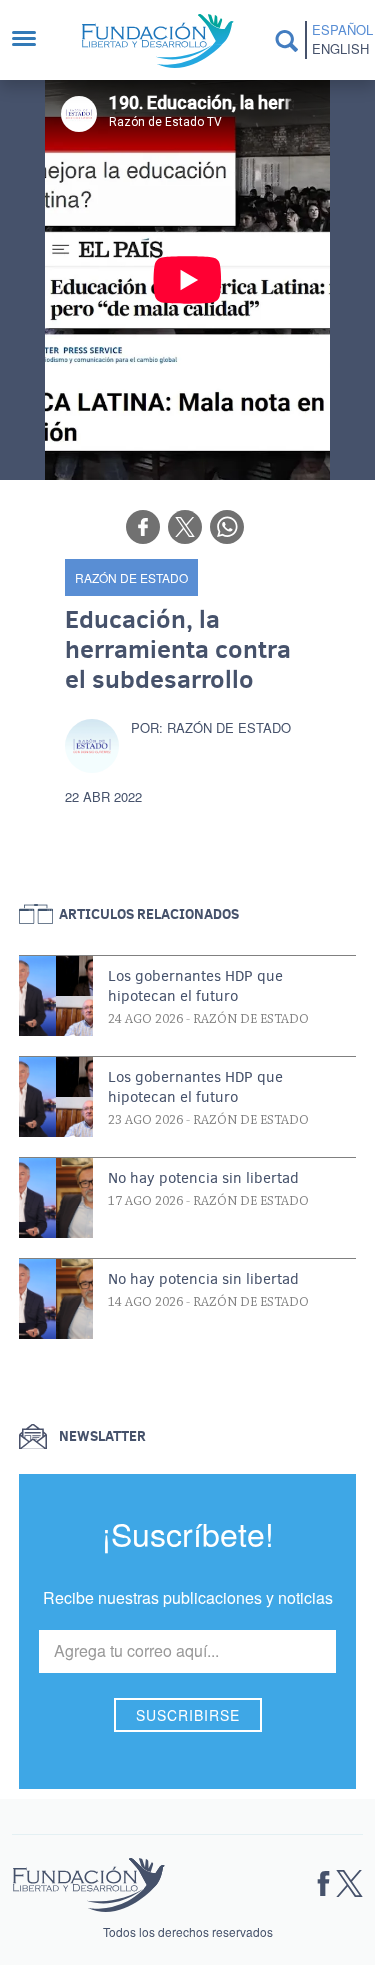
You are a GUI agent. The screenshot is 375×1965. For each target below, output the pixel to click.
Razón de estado (131, 577)
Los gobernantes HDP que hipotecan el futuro (195, 986)
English (340, 49)
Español (340, 30)
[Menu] (34, 40)
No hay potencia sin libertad (203, 1178)
